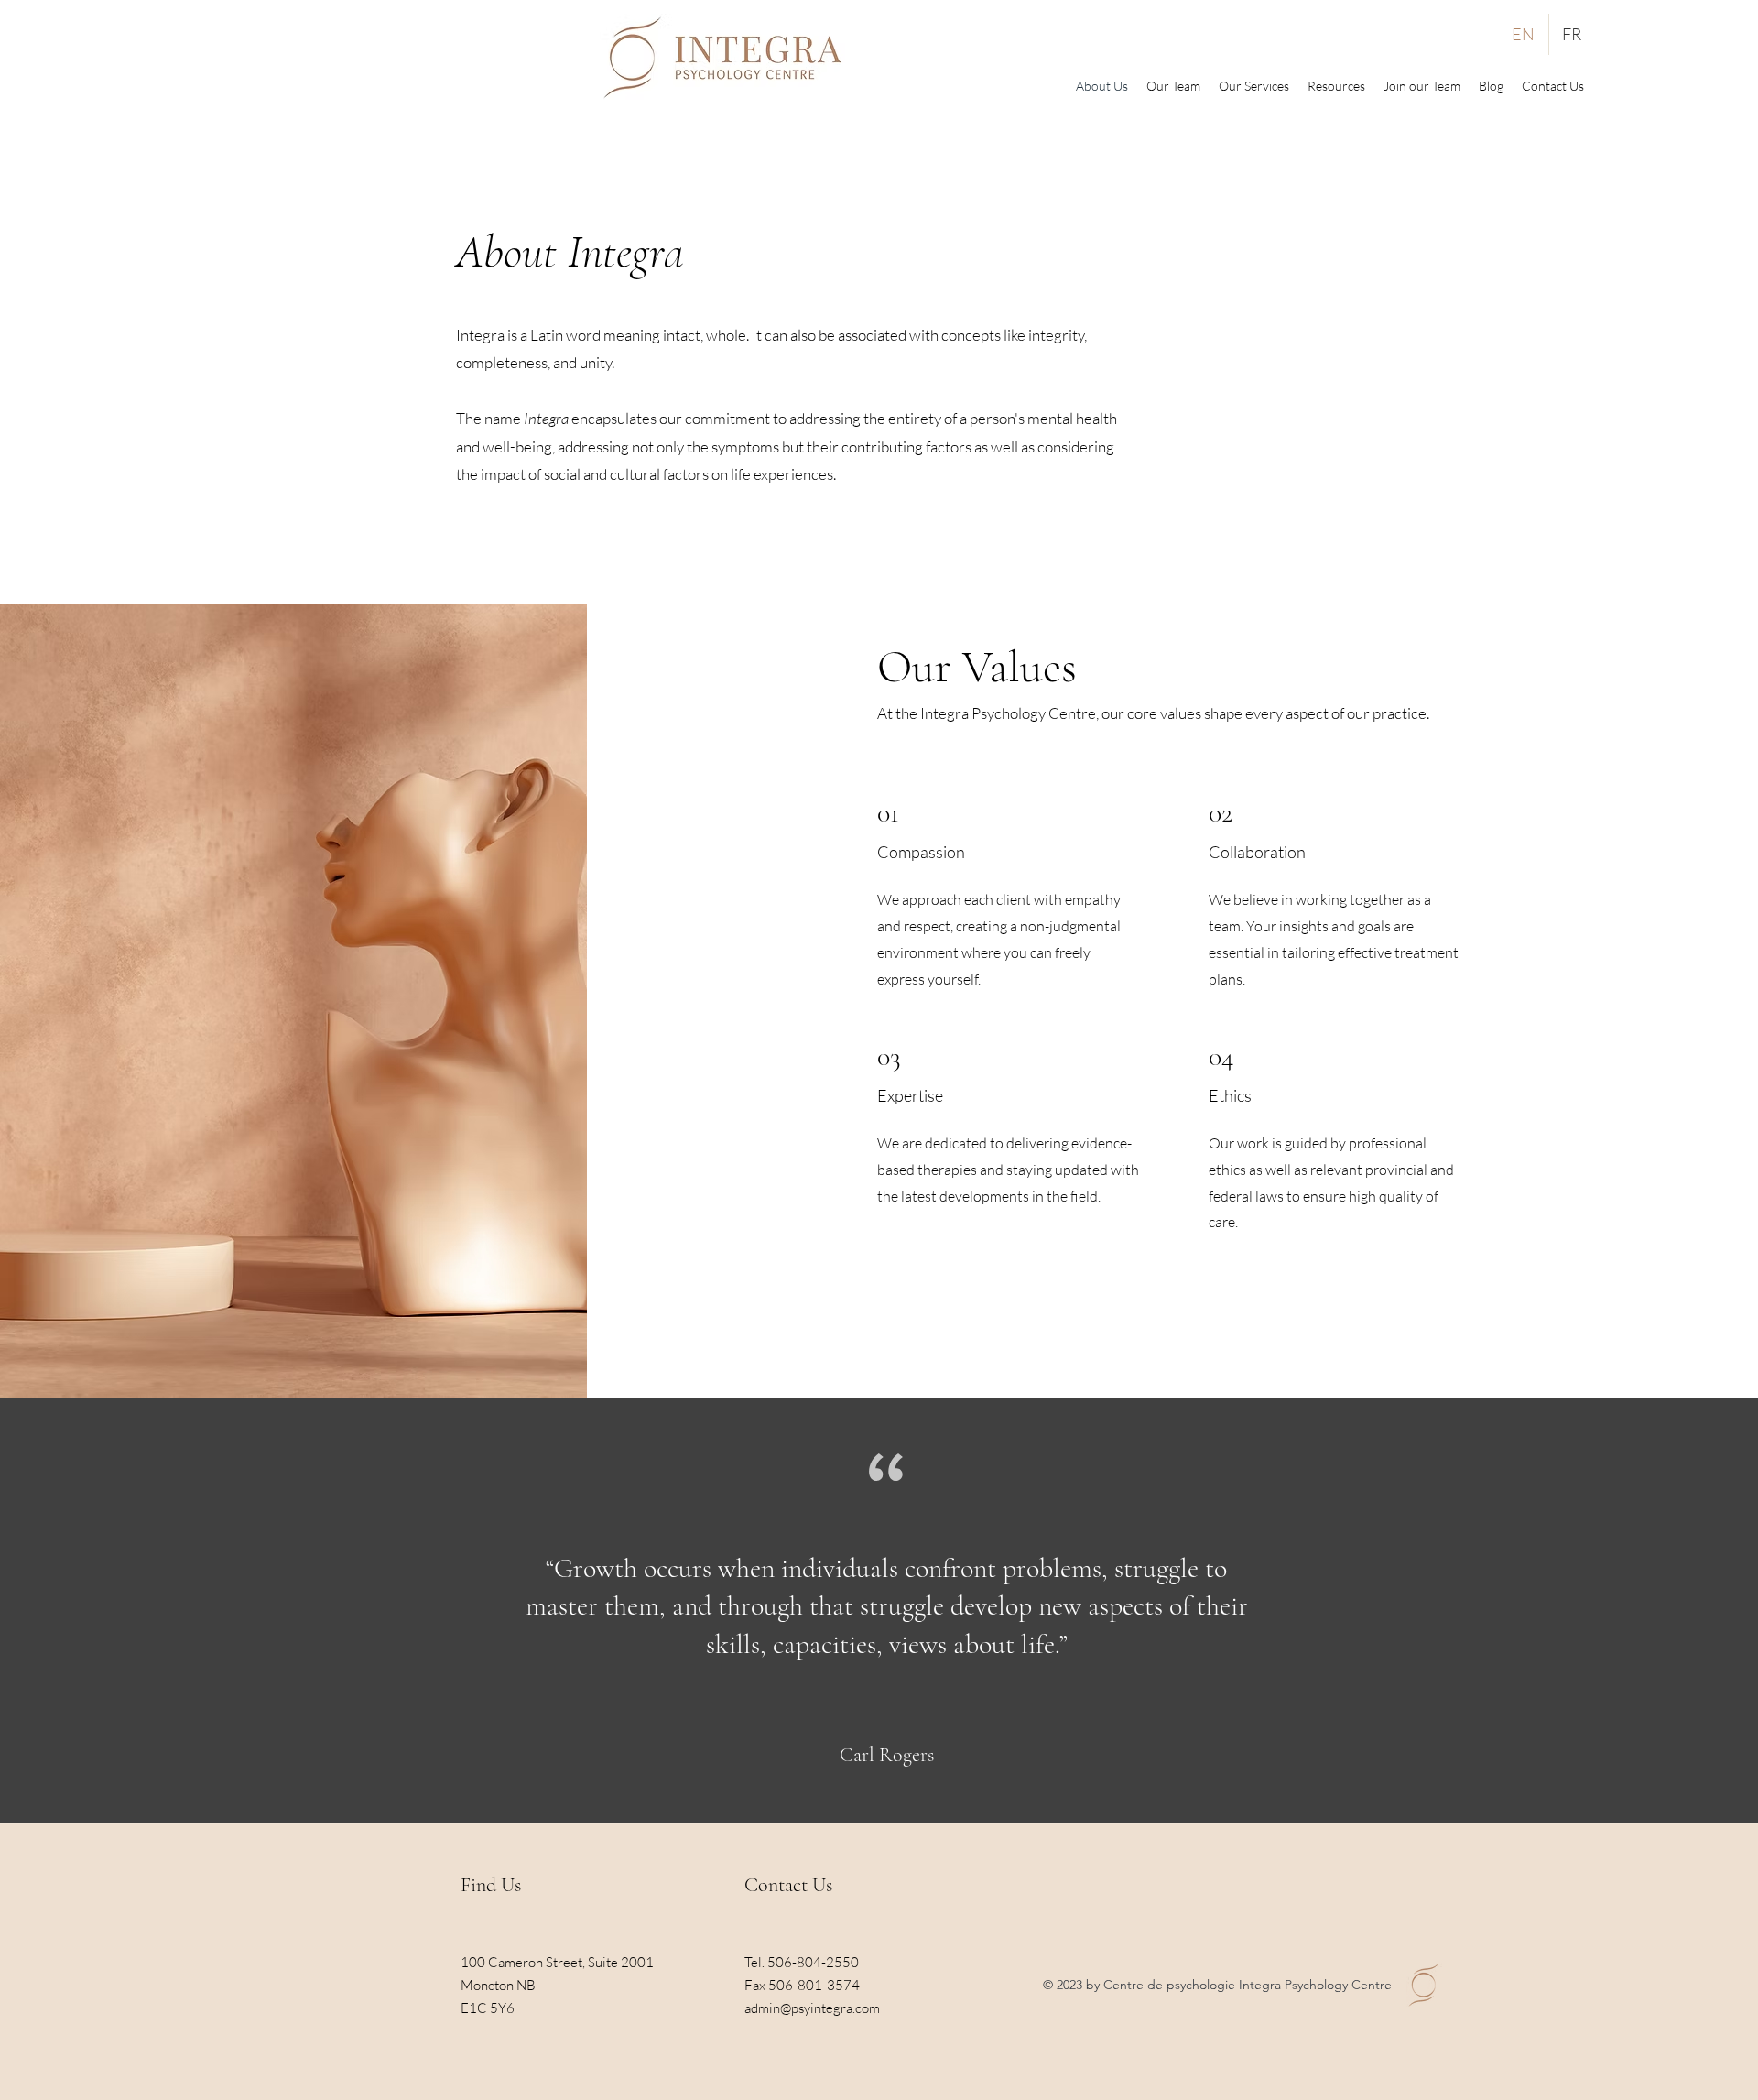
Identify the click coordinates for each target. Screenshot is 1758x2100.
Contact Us (788, 1885)
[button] (1336, 86)
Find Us (491, 1885)
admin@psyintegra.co (807, 2008)
